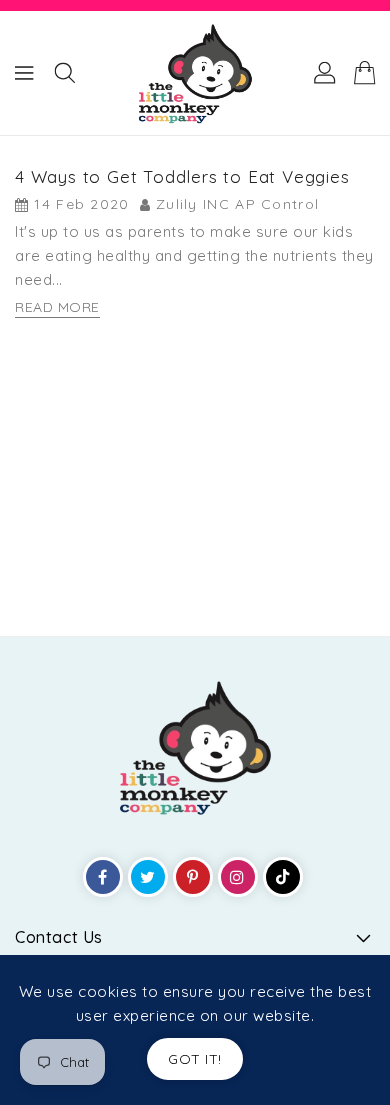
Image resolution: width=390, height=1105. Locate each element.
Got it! (195, 1059)
